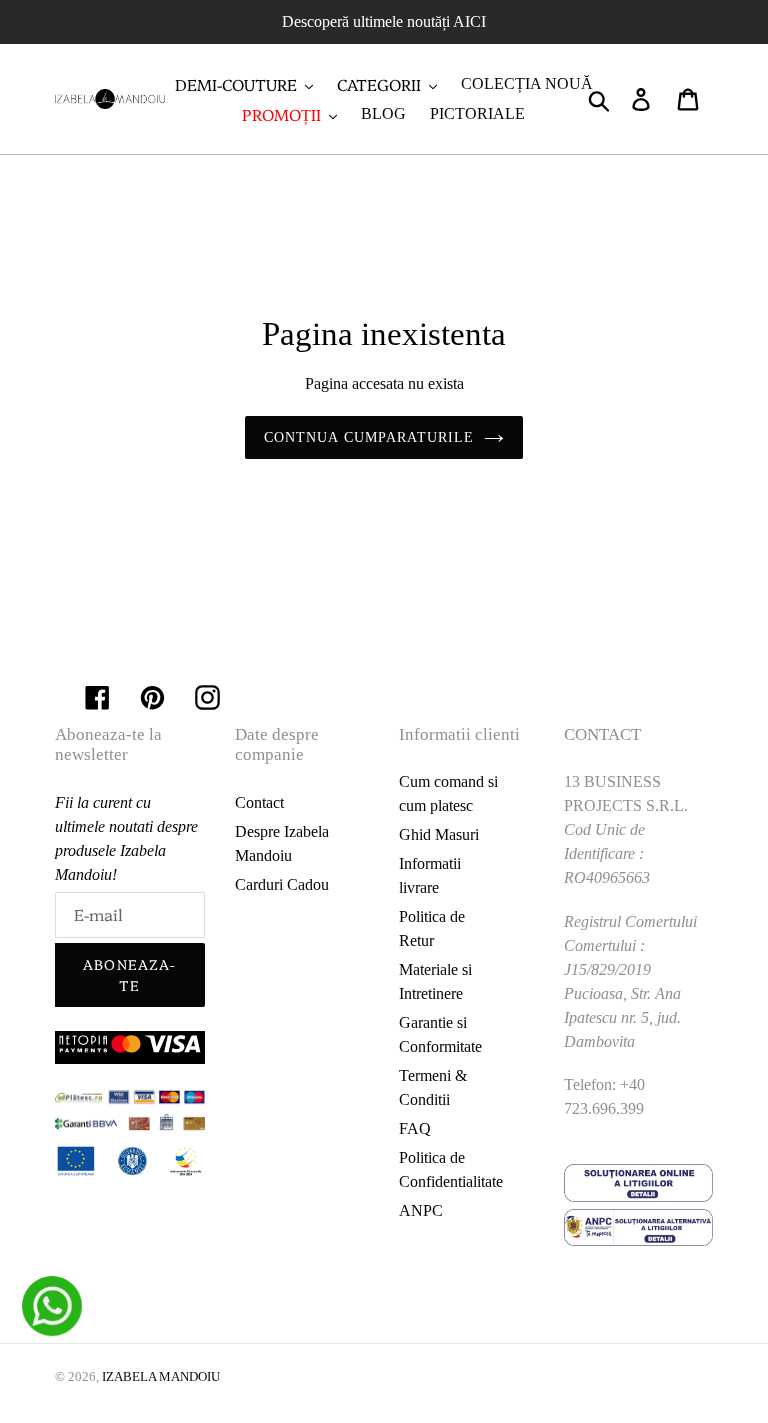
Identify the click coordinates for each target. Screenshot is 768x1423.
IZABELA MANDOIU (161, 1376)
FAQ (415, 1128)
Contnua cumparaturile (369, 437)
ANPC (421, 1210)
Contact (259, 802)
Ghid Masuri (439, 834)
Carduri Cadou (282, 884)
